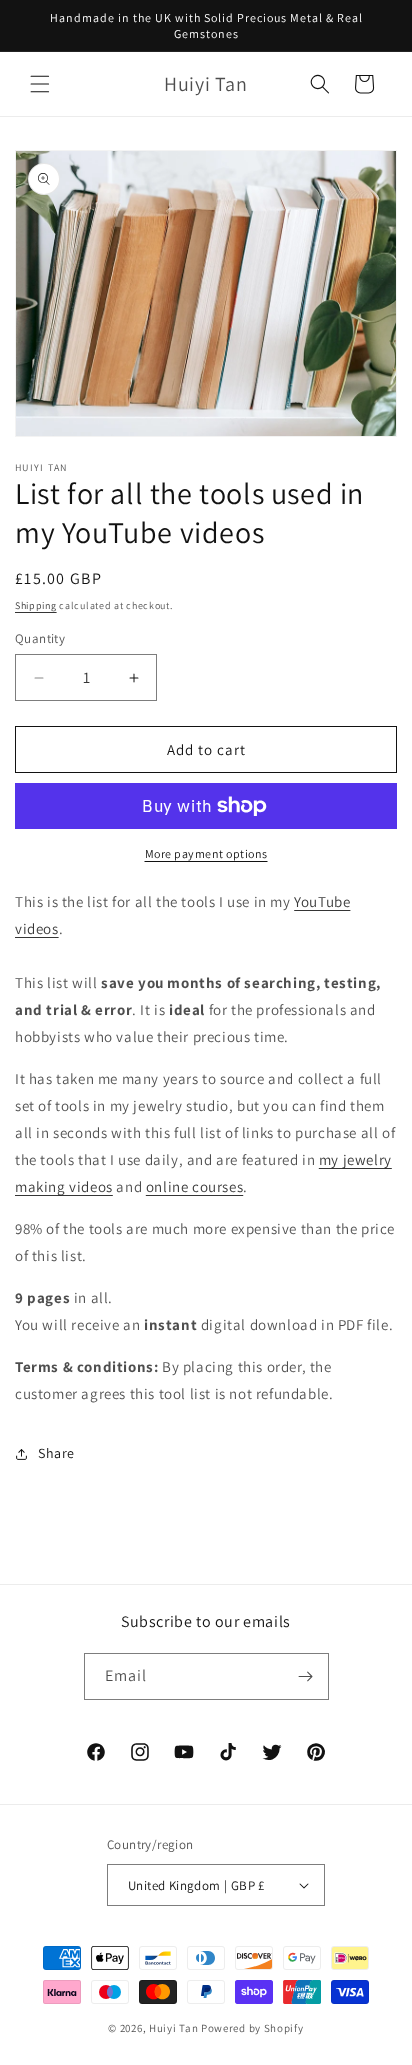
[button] (40, 84)
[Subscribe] (306, 1676)
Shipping (36, 605)
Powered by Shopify (252, 2028)
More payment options (206, 853)
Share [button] (56, 1453)
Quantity (40, 638)
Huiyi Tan (173, 2028)
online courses (194, 1186)
